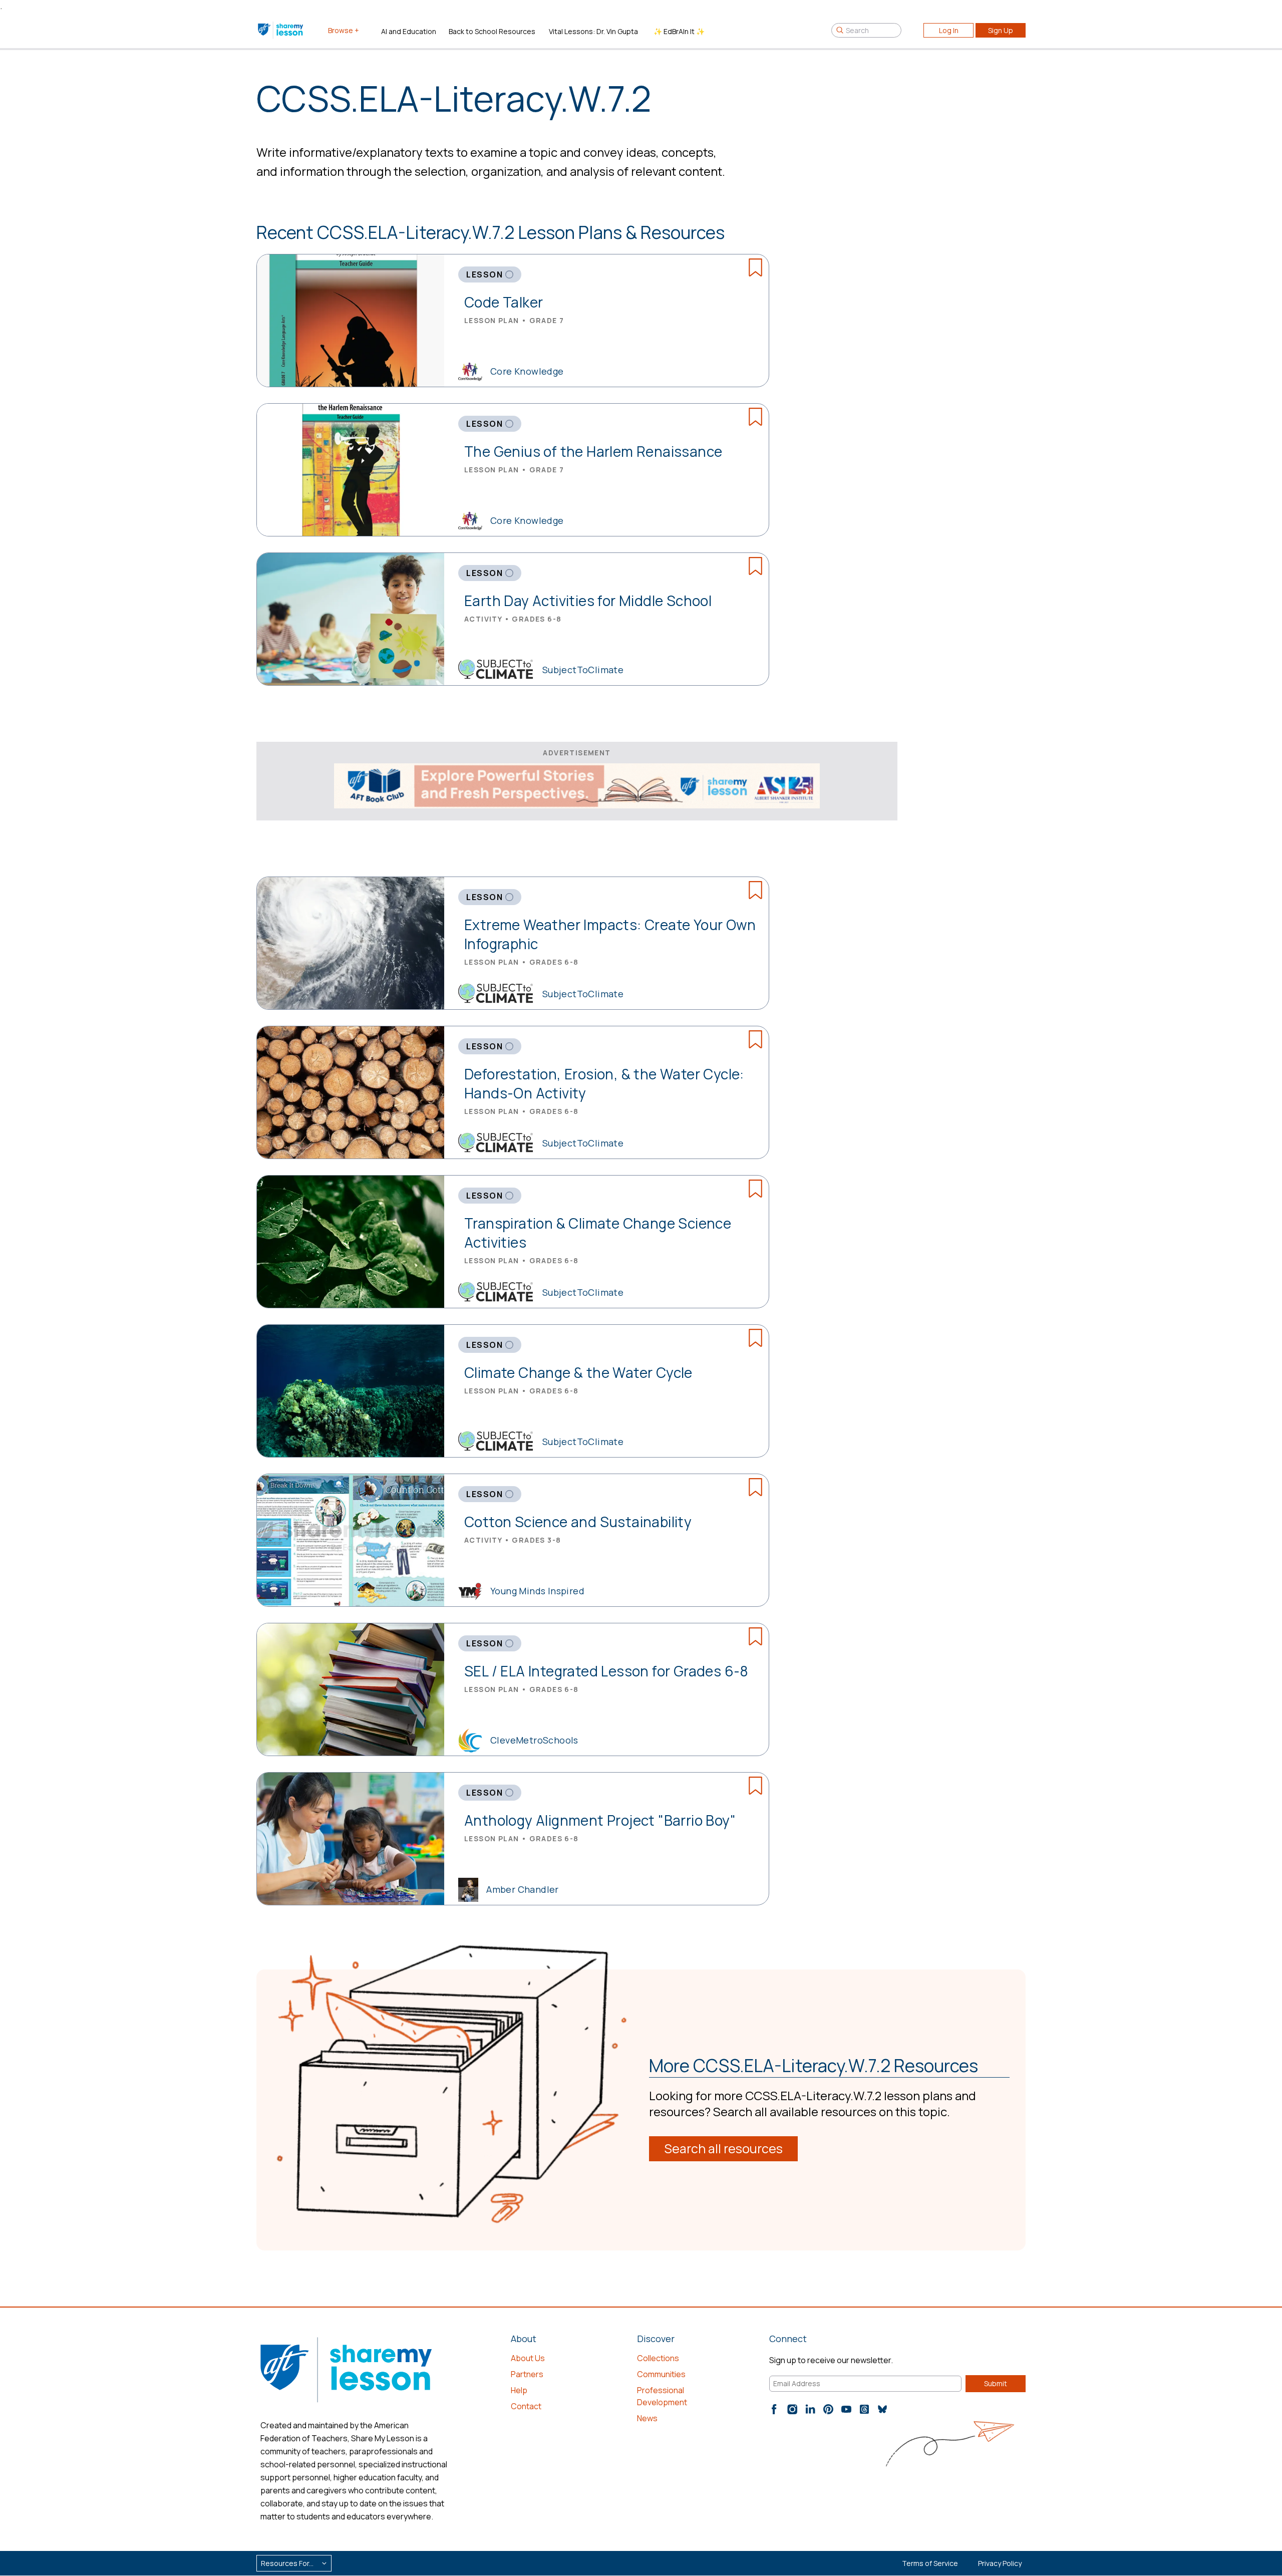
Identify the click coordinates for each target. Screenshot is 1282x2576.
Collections (658, 2358)
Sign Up (1001, 30)
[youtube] (846, 2409)
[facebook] (774, 2409)
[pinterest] (828, 2409)
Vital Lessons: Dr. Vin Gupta (593, 31)
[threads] (864, 2409)
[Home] (281, 30)
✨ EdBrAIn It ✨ (679, 31)
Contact (526, 2406)
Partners (527, 2374)
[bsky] (882, 2409)
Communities (661, 2374)
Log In (949, 30)
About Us (528, 2358)
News (647, 2418)
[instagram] (792, 2409)
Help (519, 2390)
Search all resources (723, 2149)
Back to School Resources (492, 31)
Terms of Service (930, 2563)
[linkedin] (810, 2409)
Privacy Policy (1000, 2563)
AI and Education (409, 31)
